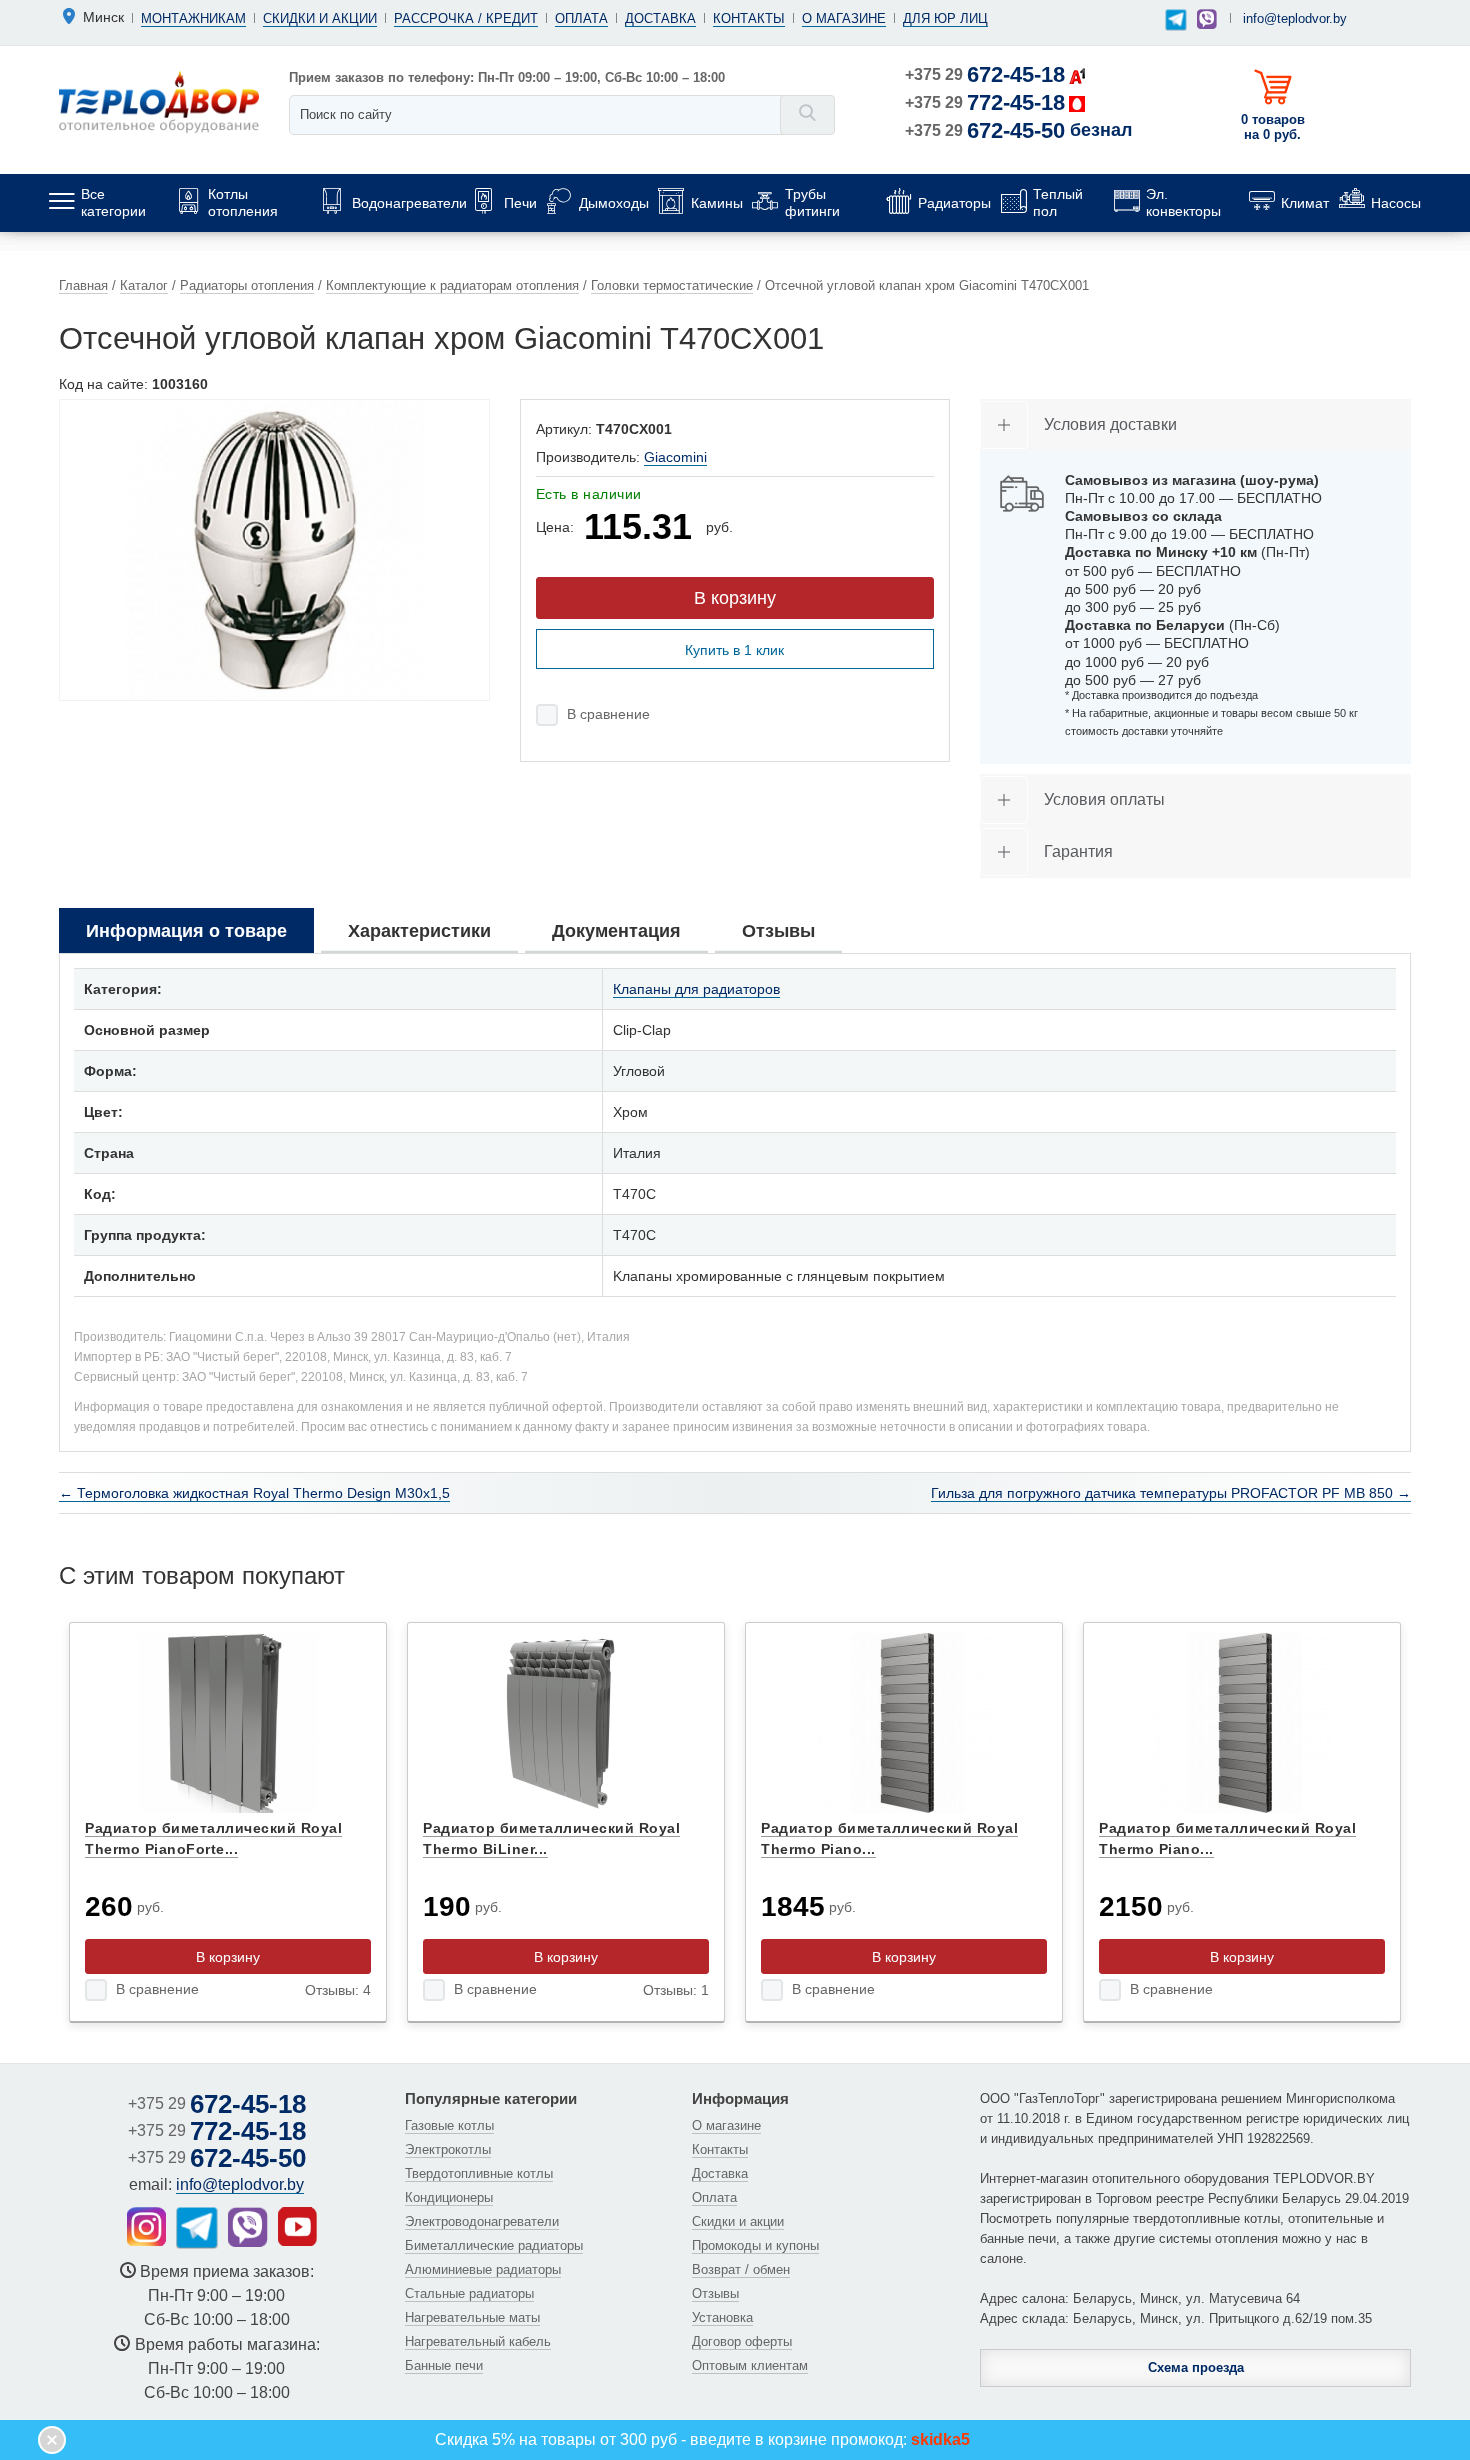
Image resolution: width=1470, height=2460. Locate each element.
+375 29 (985, 74)
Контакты (749, 18)
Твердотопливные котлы (479, 2173)
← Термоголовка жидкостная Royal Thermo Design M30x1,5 (254, 1493)
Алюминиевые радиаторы (483, 2269)
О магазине (844, 18)
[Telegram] (1175, 20)
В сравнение (608, 714)
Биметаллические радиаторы (494, 2245)
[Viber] (1207, 19)
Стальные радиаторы (469, 2293)
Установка (722, 2317)
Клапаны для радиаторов (696, 989)
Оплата (581, 18)
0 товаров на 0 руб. (1273, 127)
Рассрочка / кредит (466, 18)
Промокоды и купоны (755, 2245)
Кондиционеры (449, 2197)
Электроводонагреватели (482, 2221)
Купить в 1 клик (734, 650)
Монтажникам (193, 18)
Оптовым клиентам (750, 2365)
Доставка (660, 18)
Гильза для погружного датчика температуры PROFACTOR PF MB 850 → (1171, 1493)
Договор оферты (742, 2341)
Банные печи (444, 2365)
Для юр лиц (945, 18)
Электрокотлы (448, 2149)
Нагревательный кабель (478, 2341)
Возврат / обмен (741, 2269)
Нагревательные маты (472, 2317)
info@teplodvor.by (1295, 18)
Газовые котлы (449, 2125)
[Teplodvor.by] (159, 101)
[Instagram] (146, 2226)
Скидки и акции (320, 18)
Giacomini (675, 457)
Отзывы (715, 2293)
